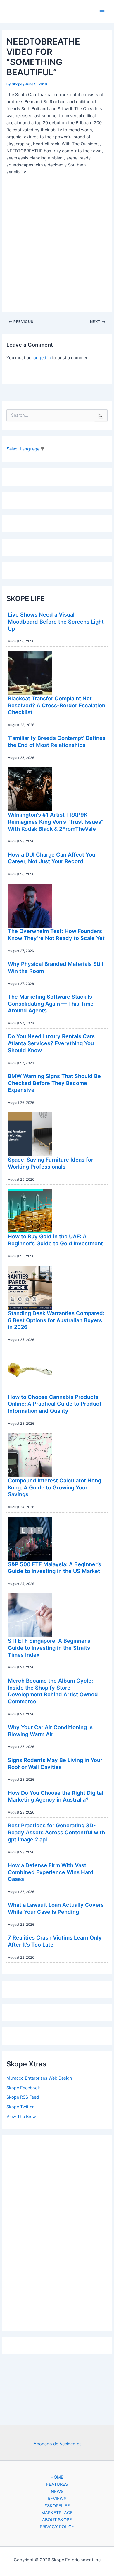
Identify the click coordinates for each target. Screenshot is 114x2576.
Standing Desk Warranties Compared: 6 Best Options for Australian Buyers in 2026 (56, 1320)
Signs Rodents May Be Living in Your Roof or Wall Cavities (55, 1763)
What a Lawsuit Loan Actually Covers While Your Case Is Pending (56, 1908)
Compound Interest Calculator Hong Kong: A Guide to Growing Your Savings (55, 1487)
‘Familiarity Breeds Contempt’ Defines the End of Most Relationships (57, 741)
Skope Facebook (23, 2088)
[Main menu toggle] (102, 12)
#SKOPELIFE (57, 2506)
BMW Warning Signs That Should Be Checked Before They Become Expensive (54, 1083)
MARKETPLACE (57, 2513)
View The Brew (21, 2117)
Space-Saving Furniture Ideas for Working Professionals (51, 1163)
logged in (42, 358)
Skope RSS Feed (23, 2097)
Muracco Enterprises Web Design (39, 2078)
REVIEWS (57, 2499)
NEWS (57, 2492)
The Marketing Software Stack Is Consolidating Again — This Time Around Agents (51, 1003)
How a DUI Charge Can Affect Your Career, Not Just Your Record (53, 858)
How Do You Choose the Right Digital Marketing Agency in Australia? (56, 1796)
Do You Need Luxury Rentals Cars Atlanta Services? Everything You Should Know (51, 1043)
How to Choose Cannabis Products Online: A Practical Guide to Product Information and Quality (55, 1404)
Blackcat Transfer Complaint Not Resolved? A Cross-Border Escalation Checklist (57, 705)
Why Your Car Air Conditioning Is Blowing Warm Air (50, 1731)
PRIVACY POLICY (57, 2527)
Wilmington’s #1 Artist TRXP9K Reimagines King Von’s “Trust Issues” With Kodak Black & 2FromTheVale (56, 822)
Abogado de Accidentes (58, 2444)
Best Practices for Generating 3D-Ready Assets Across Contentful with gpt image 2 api (56, 1832)
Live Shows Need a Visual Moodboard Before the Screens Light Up (56, 621)
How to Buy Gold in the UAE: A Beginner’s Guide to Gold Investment (55, 1240)
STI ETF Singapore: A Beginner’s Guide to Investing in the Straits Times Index (49, 1648)
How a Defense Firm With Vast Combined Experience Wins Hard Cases (51, 1872)
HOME (57, 2477)
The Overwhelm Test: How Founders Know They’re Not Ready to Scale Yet (56, 934)
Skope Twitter (20, 2107)
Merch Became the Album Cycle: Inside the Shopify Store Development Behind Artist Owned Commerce (53, 1691)
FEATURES (57, 2484)
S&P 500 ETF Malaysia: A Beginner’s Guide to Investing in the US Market (55, 1568)
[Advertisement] (57, 2231)
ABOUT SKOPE (57, 2520)
